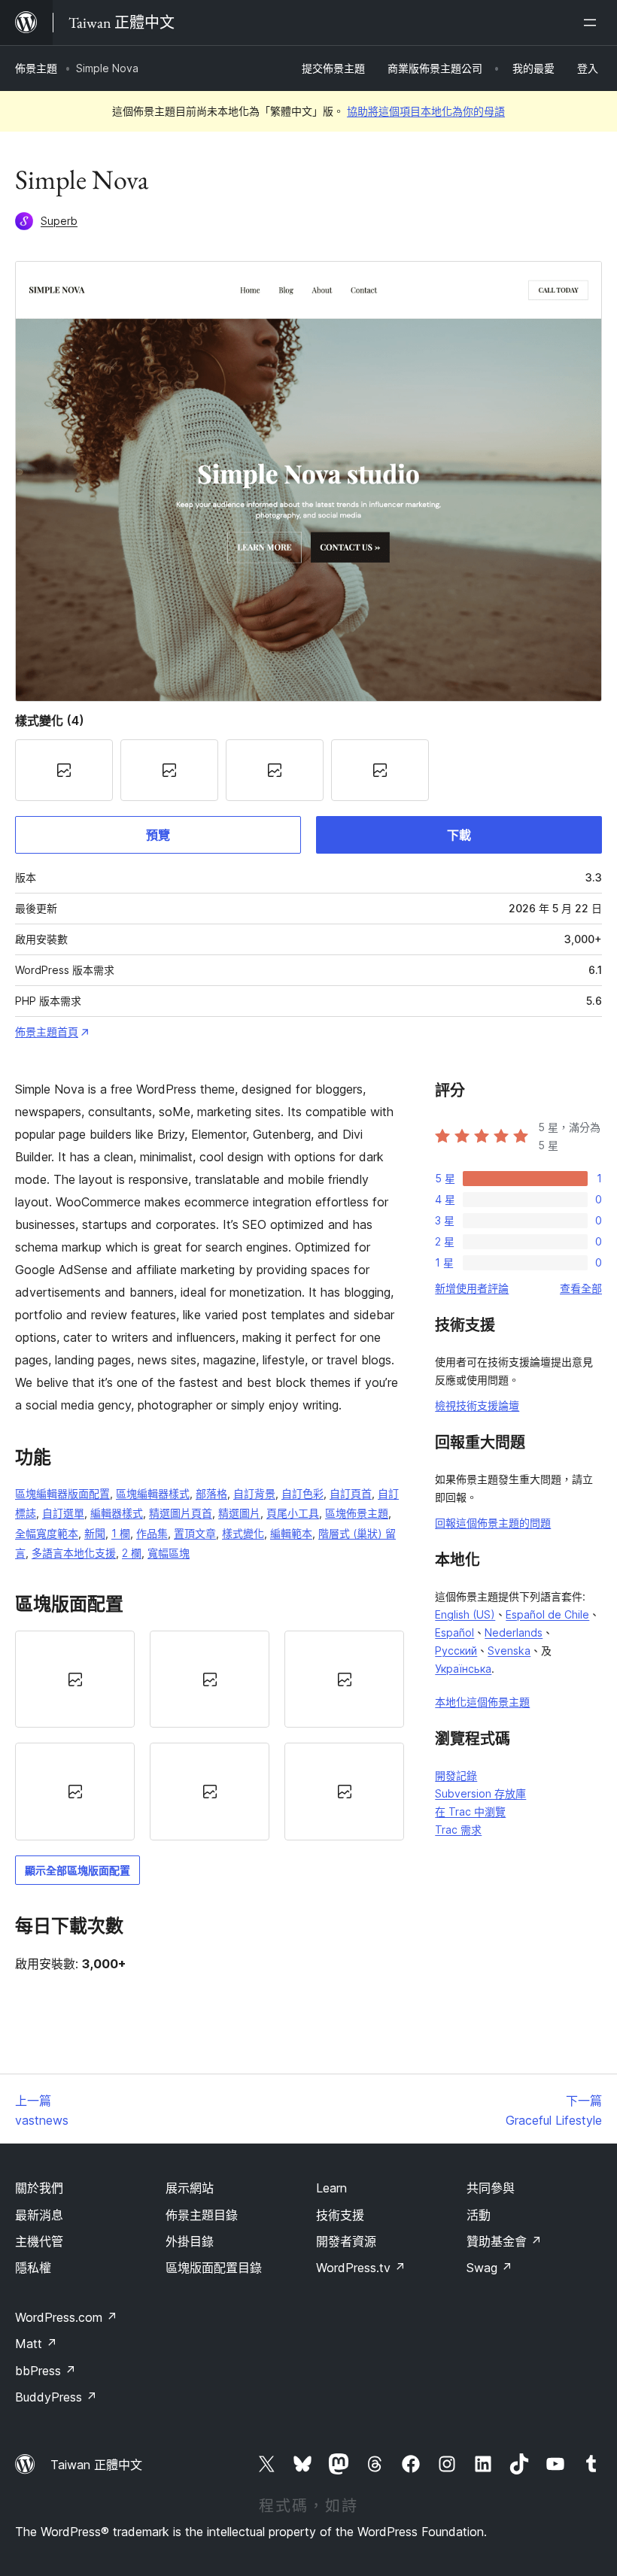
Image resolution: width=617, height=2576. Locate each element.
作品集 (152, 1533)
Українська (463, 1669)
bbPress (46, 2371)
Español (454, 1632)
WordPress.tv (361, 2268)
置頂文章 (195, 1533)
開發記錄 (456, 1775)
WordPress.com (66, 2317)
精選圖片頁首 (181, 1513)
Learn (331, 2188)
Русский (456, 1651)
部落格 (211, 1493)
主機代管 (39, 2241)
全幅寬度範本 (47, 1533)
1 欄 (121, 1533)
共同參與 (491, 2188)
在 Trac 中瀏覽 (470, 1811)
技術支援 (340, 2215)
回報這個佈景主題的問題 (493, 1523)
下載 (459, 835)
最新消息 (39, 2215)
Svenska (509, 1651)
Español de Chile (547, 1614)
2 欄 (132, 1553)
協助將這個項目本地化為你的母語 (426, 111)
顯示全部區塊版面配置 (78, 1870)
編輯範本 (291, 1533)
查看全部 (581, 1288)
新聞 (95, 1533)
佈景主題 (36, 68)
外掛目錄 (190, 2241)
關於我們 (39, 2188)
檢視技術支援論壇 (477, 1405)
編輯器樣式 (117, 1513)
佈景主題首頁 (47, 1032)
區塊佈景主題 (357, 1513)
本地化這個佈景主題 (482, 1702)
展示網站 (190, 2188)
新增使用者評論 (472, 1288)
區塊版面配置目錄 (214, 2268)
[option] (75, 1679)
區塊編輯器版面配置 (62, 1493)
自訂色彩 (302, 1493)
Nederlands (514, 1632)
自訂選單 (63, 1513)
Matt (36, 2344)
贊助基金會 (504, 2241)
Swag (489, 2268)
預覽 (158, 835)
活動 (479, 2215)
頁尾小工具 (293, 1513)
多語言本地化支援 (74, 1553)
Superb (59, 221)
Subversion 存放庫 (480, 1793)
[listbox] (210, 1736)
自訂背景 (254, 1493)
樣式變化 (243, 1533)
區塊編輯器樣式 (153, 1493)
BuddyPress (56, 2397)
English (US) (465, 1614)
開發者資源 (346, 2241)
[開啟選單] (593, 23)
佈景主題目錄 (202, 2215)
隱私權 (33, 2268)
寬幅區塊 (169, 1553)
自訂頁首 (351, 1493)
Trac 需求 (458, 1830)
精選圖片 (239, 1513)
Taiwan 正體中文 (96, 2465)
